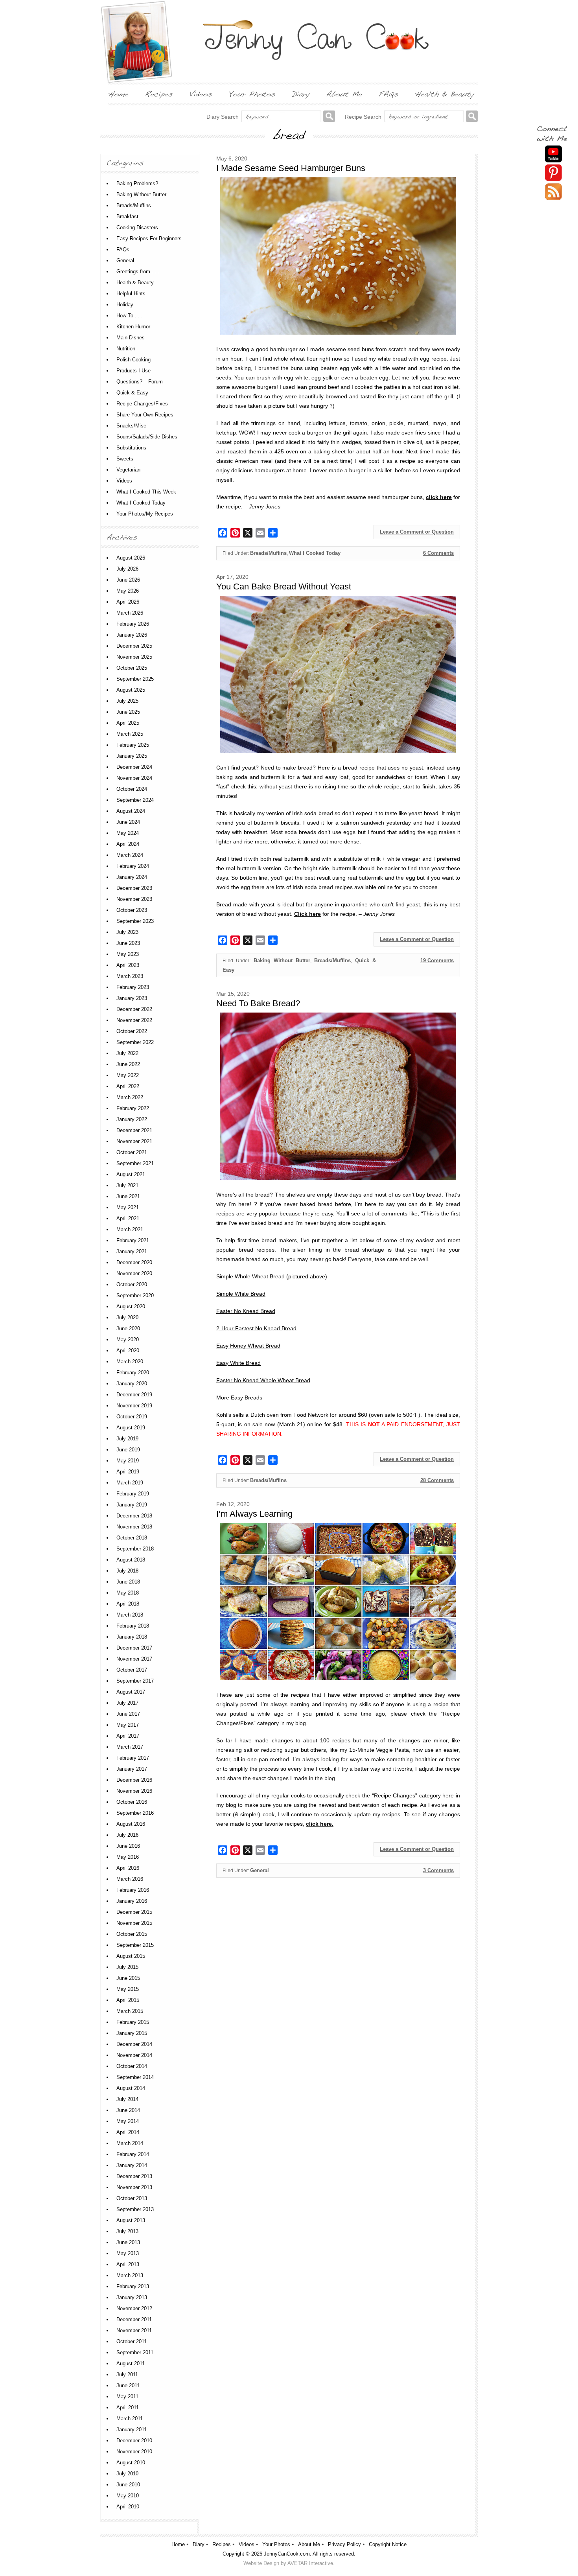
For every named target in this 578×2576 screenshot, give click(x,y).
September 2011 (135, 2352)
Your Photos (276, 2544)
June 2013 (128, 2242)
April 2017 (128, 1736)
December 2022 (134, 1009)
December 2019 (134, 1395)
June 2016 (128, 1846)
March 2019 (130, 1483)
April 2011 (128, 2408)
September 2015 (135, 1945)
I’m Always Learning (254, 1514)
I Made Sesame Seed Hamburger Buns (291, 168)
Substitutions (131, 448)
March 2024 (130, 855)
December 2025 (134, 646)
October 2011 (132, 2341)
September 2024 (135, 800)
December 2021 (134, 1130)
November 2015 (134, 1923)
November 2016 (134, 1791)
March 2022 (130, 1097)
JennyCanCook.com (287, 2554)
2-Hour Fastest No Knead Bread (256, 1328)
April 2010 (128, 2507)
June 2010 (128, 2485)
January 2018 (132, 1637)
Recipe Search (363, 117)
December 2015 (134, 1912)
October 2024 (132, 789)
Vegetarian (128, 470)
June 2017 (128, 1714)
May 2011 (127, 2396)
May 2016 (128, 1857)
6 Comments (438, 553)
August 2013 (131, 2220)
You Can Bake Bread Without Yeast (284, 586)
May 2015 (128, 1989)
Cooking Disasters (137, 227)
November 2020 (134, 1273)
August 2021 (131, 1174)
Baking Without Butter (282, 960)
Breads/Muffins (268, 553)
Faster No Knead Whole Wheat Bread (263, 1380)
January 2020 (132, 1384)
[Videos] (201, 94)
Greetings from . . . (138, 272)
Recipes (222, 2544)
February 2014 (133, 2154)
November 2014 (134, 2055)
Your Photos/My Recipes (145, 514)
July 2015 (127, 1967)
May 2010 (128, 2496)
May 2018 (128, 1593)
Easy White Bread (238, 1363)
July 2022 (127, 1053)
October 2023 (132, 910)
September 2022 (135, 1042)
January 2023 (132, 998)
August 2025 (131, 690)
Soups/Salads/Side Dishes (147, 437)
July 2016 (127, 1835)
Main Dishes (131, 338)
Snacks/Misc (131, 426)
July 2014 (127, 2099)
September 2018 (135, 1549)
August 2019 (131, 1428)
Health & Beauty (135, 283)
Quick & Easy (132, 393)
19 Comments (437, 960)
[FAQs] (388, 94)
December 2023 (134, 888)
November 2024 (134, 778)
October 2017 (132, 1670)
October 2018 (132, 1538)
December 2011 (134, 2319)
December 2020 (134, 1262)
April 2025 (128, 723)
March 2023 (130, 976)
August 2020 (131, 1306)
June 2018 (128, 1582)
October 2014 (132, 2066)
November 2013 (134, 2187)
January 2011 (132, 2430)
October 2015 (132, 1934)
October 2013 (132, 2198)
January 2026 (132, 635)
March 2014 (130, 2143)
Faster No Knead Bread (246, 1311)
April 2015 (128, 2000)
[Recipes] (159, 94)
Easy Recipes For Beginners (149, 238)
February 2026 (133, 624)
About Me (309, 2544)
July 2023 (127, 932)
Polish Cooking (133, 360)
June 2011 (128, 2385)
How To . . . (130, 316)
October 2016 (132, 1802)
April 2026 (128, 602)
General (260, 1870)
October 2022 (132, 1031)
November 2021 (134, 1141)
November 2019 (134, 1406)
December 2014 (134, 2044)
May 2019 (128, 1461)
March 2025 (130, 734)
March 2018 (130, 1615)
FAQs (123, 249)
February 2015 (133, 2022)
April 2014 (128, 2132)
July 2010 (127, 2474)
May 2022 (128, 1075)
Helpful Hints (131, 294)
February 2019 (133, 1494)
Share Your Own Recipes (145, 415)
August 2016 (131, 1824)
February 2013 (133, 2286)
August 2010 (131, 2463)
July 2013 (127, 2231)
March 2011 (130, 2419)
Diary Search (223, 117)
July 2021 (127, 1185)
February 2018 (133, 1626)
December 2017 (134, 1648)
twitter (553, 192)
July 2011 (127, 2374)
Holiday (125, 305)
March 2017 (130, 1747)
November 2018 (134, 1527)
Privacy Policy (344, 2544)
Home (178, 2544)
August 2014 (131, 2088)
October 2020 (132, 1284)
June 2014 (128, 2110)
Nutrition (126, 349)
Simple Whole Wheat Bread (251, 1276)
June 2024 (128, 822)
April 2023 (128, 965)
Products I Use (133, 371)
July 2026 (127, 569)
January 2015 (132, 2033)
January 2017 (132, 1769)
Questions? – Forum (140, 382)
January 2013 (132, 2297)
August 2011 (131, 2363)
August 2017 (131, 1692)
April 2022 (128, 1086)
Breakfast (127, 216)
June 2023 (128, 943)
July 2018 (127, 1571)
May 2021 (128, 1207)
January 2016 (132, 1901)
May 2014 (128, 2121)
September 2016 (135, 1813)
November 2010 (134, 2452)
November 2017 (134, 1659)
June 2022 (128, 1064)
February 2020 (133, 1373)
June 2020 (128, 1329)
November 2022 (134, 1020)
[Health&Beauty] (445, 94)
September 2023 (135, 921)
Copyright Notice (388, 2544)
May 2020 (128, 1340)
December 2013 (134, 2176)
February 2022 (133, 1108)
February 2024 (133, 866)
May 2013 (128, 2253)
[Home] (118, 94)
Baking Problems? (137, 183)
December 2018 (134, 1516)
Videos (124, 481)
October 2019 (132, 1417)
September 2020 (135, 1295)
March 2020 (130, 1362)
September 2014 (135, 2077)
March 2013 (130, 2275)
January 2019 (132, 1505)
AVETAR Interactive (310, 2563)
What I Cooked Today (315, 553)
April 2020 (128, 1351)
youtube (553, 154)
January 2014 (132, 2165)
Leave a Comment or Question (417, 532)
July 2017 (127, 1703)
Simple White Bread (241, 1294)
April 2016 (128, 1868)
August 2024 (131, 811)
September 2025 (135, 679)
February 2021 (133, 1240)
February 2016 (133, 1890)
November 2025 (134, 657)
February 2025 (133, 745)
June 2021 (128, 1196)
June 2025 (128, 712)
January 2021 (132, 1251)
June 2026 (128, 580)
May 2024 (128, 833)
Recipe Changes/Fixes (142, 404)
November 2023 (134, 899)
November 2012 (134, 2308)
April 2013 (128, 2264)
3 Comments (438, 1870)
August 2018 (131, 1560)
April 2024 (128, 844)
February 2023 (133, 987)
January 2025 (132, 756)
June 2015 (128, 1978)
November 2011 (134, 2330)
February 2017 (133, 1758)
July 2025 (127, 701)
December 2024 (134, 767)
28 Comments (437, 1480)
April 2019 (128, 1472)
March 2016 (130, 1879)
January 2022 (132, 1119)
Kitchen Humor (133, 327)
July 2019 (127, 1439)
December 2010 (134, 2441)
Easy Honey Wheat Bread (248, 1346)
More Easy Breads (239, 1398)
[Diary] (301, 94)
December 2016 (134, 1780)
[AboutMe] (344, 94)
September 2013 (135, 2209)
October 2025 (132, 668)
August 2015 (131, 1956)
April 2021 (128, 1218)
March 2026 (130, 613)
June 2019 (128, 1450)
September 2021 (135, 1163)
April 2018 (128, 1604)
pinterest (553, 173)
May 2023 (128, 954)
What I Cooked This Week (146, 492)
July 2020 (127, 1317)
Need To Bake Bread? (258, 1003)
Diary (199, 2544)
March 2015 (130, 2011)
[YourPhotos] (252, 94)
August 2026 (131, 558)
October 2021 (132, 1152)
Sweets (125, 459)
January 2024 (132, 877)
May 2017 (128, 1725)
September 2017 (135, 1681)
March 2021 (130, 1229)
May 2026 (128, 591)
